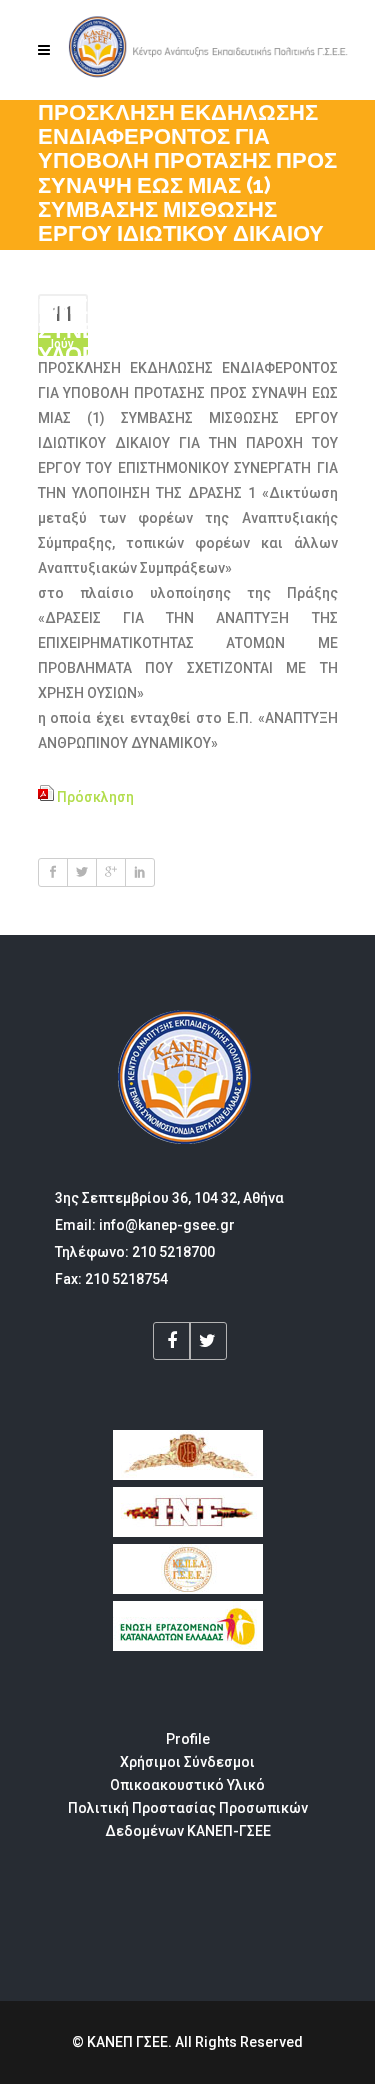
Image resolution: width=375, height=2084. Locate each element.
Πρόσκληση (94, 797)
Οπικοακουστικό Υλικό (187, 1785)
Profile (188, 1739)
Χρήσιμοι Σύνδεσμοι (187, 1762)
